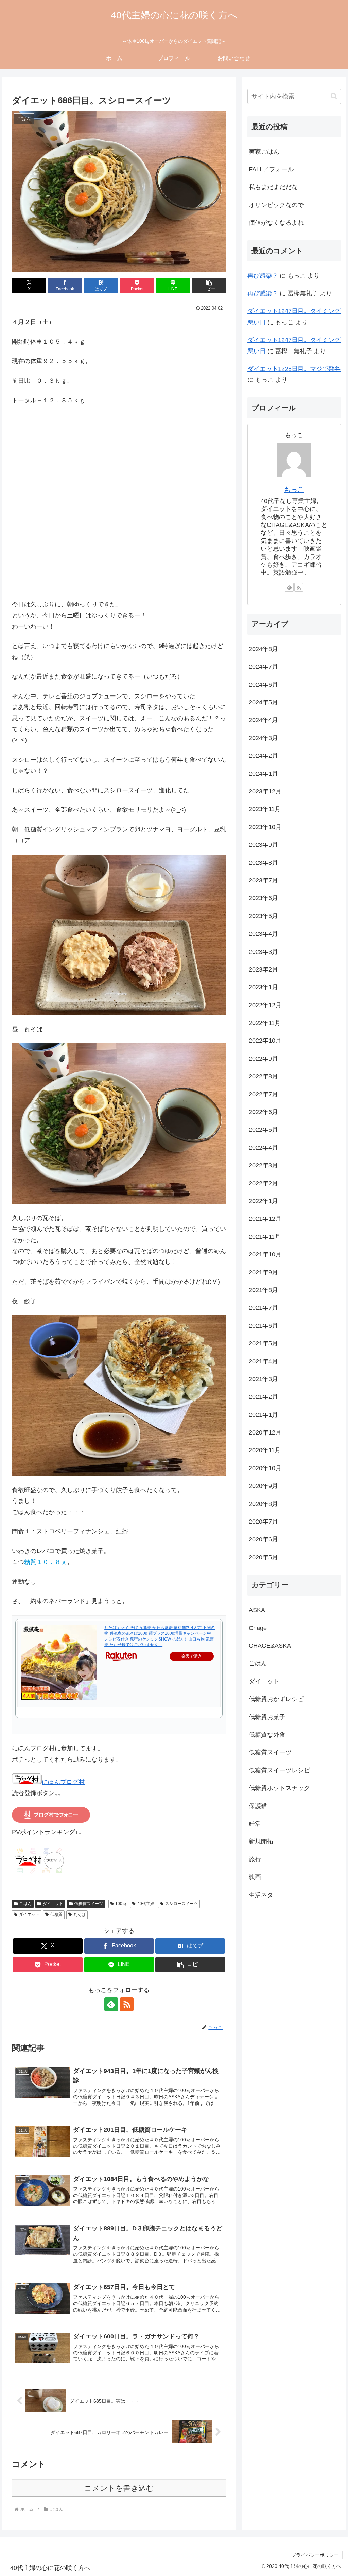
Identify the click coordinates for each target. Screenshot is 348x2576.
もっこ (294, 490)
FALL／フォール (271, 169)
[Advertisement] (119, 512)
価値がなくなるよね (276, 223)
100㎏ (121, 1904)
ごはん (25, 1904)
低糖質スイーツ (89, 1904)
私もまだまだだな (273, 187)
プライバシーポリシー (315, 2555)
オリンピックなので (276, 205)
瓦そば (80, 1914)
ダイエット (53, 1904)
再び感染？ (263, 276)
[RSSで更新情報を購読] (127, 2004)
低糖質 (56, 1914)
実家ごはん (264, 152)
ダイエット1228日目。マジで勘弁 (294, 369)
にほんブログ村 (63, 1782)
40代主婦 (146, 1904)
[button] (209, 285)
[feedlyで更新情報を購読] (111, 2004)
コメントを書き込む (119, 2488)
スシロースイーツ (181, 1904)
